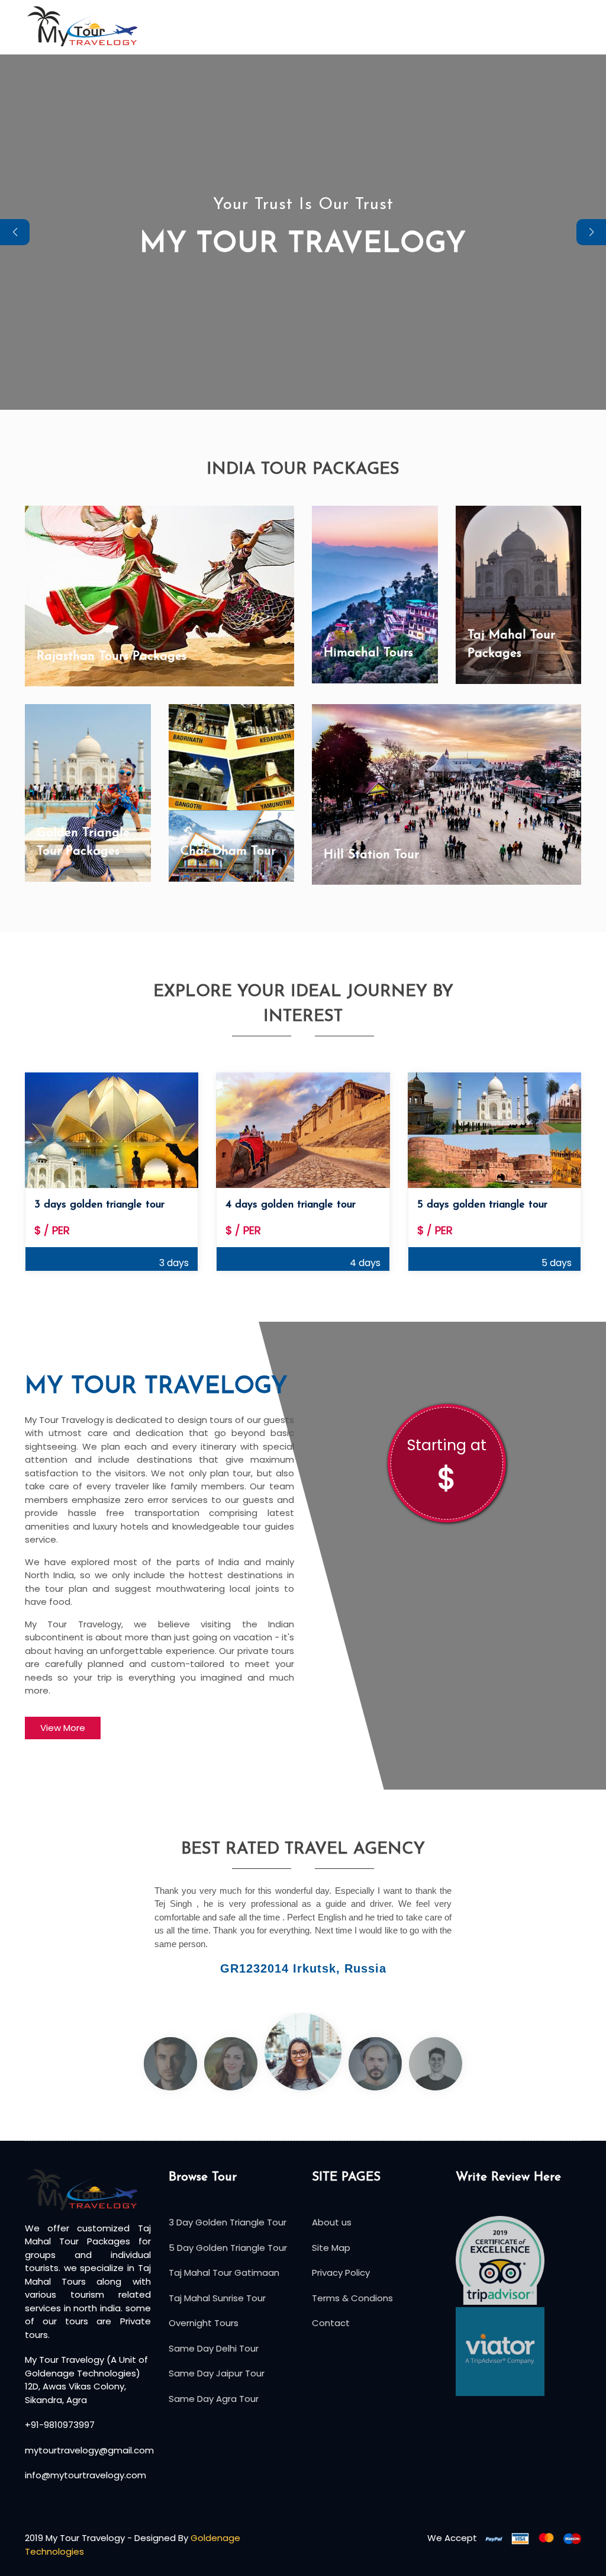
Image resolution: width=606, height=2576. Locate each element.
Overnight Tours (204, 2323)
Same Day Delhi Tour (214, 2348)
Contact (331, 2323)
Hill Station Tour (371, 855)
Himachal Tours (368, 653)
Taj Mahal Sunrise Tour (217, 2298)
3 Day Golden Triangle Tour (228, 2222)
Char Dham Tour (228, 851)
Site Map (331, 2248)
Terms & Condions (352, 2298)
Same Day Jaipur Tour (217, 2373)
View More (63, 1728)
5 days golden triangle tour (482, 1205)
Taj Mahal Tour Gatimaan (224, 2273)
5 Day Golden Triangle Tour (228, 2248)
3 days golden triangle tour (99, 1205)
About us (332, 2222)
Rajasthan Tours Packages (112, 656)
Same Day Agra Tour (214, 2399)
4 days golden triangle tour (291, 1205)
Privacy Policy (341, 2273)
